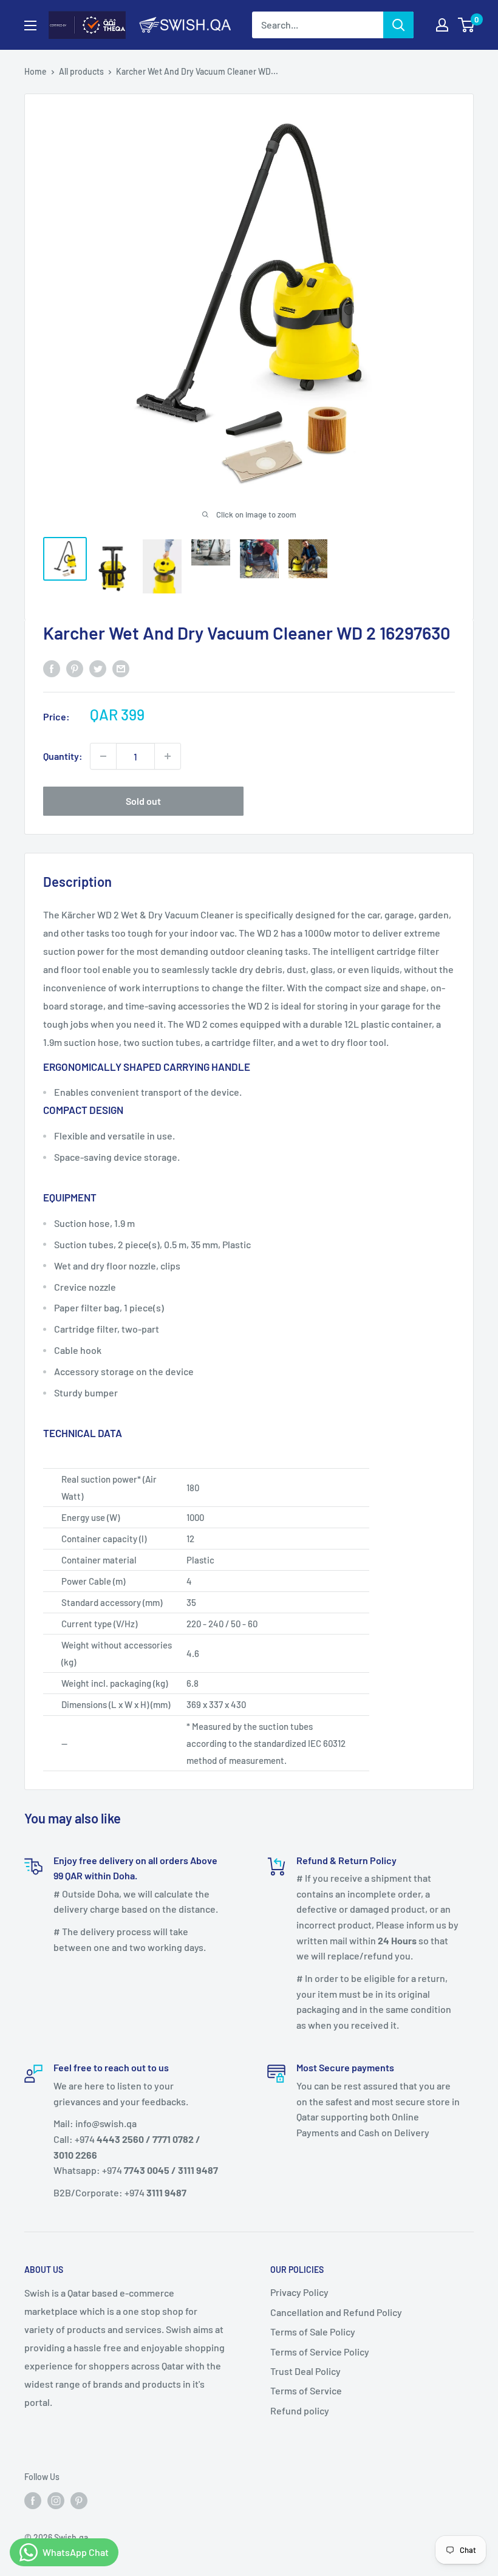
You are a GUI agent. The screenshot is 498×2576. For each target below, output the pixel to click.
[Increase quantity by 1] (168, 756)
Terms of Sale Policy (313, 2332)
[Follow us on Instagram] (56, 2500)
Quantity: (63, 756)
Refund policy (300, 2410)
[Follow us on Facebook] (33, 2500)
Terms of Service (306, 2390)
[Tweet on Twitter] (98, 668)
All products (81, 71)
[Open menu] (30, 26)
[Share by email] (121, 668)
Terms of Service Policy (320, 2352)
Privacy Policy (299, 2292)
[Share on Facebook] (52, 668)
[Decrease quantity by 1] (103, 756)
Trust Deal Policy (305, 2371)
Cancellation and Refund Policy (336, 2312)
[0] (467, 25)
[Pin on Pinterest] (75, 668)
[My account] (442, 25)
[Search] (398, 25)
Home (36, 71)
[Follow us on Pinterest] (79, 2500)
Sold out (143, 801)
